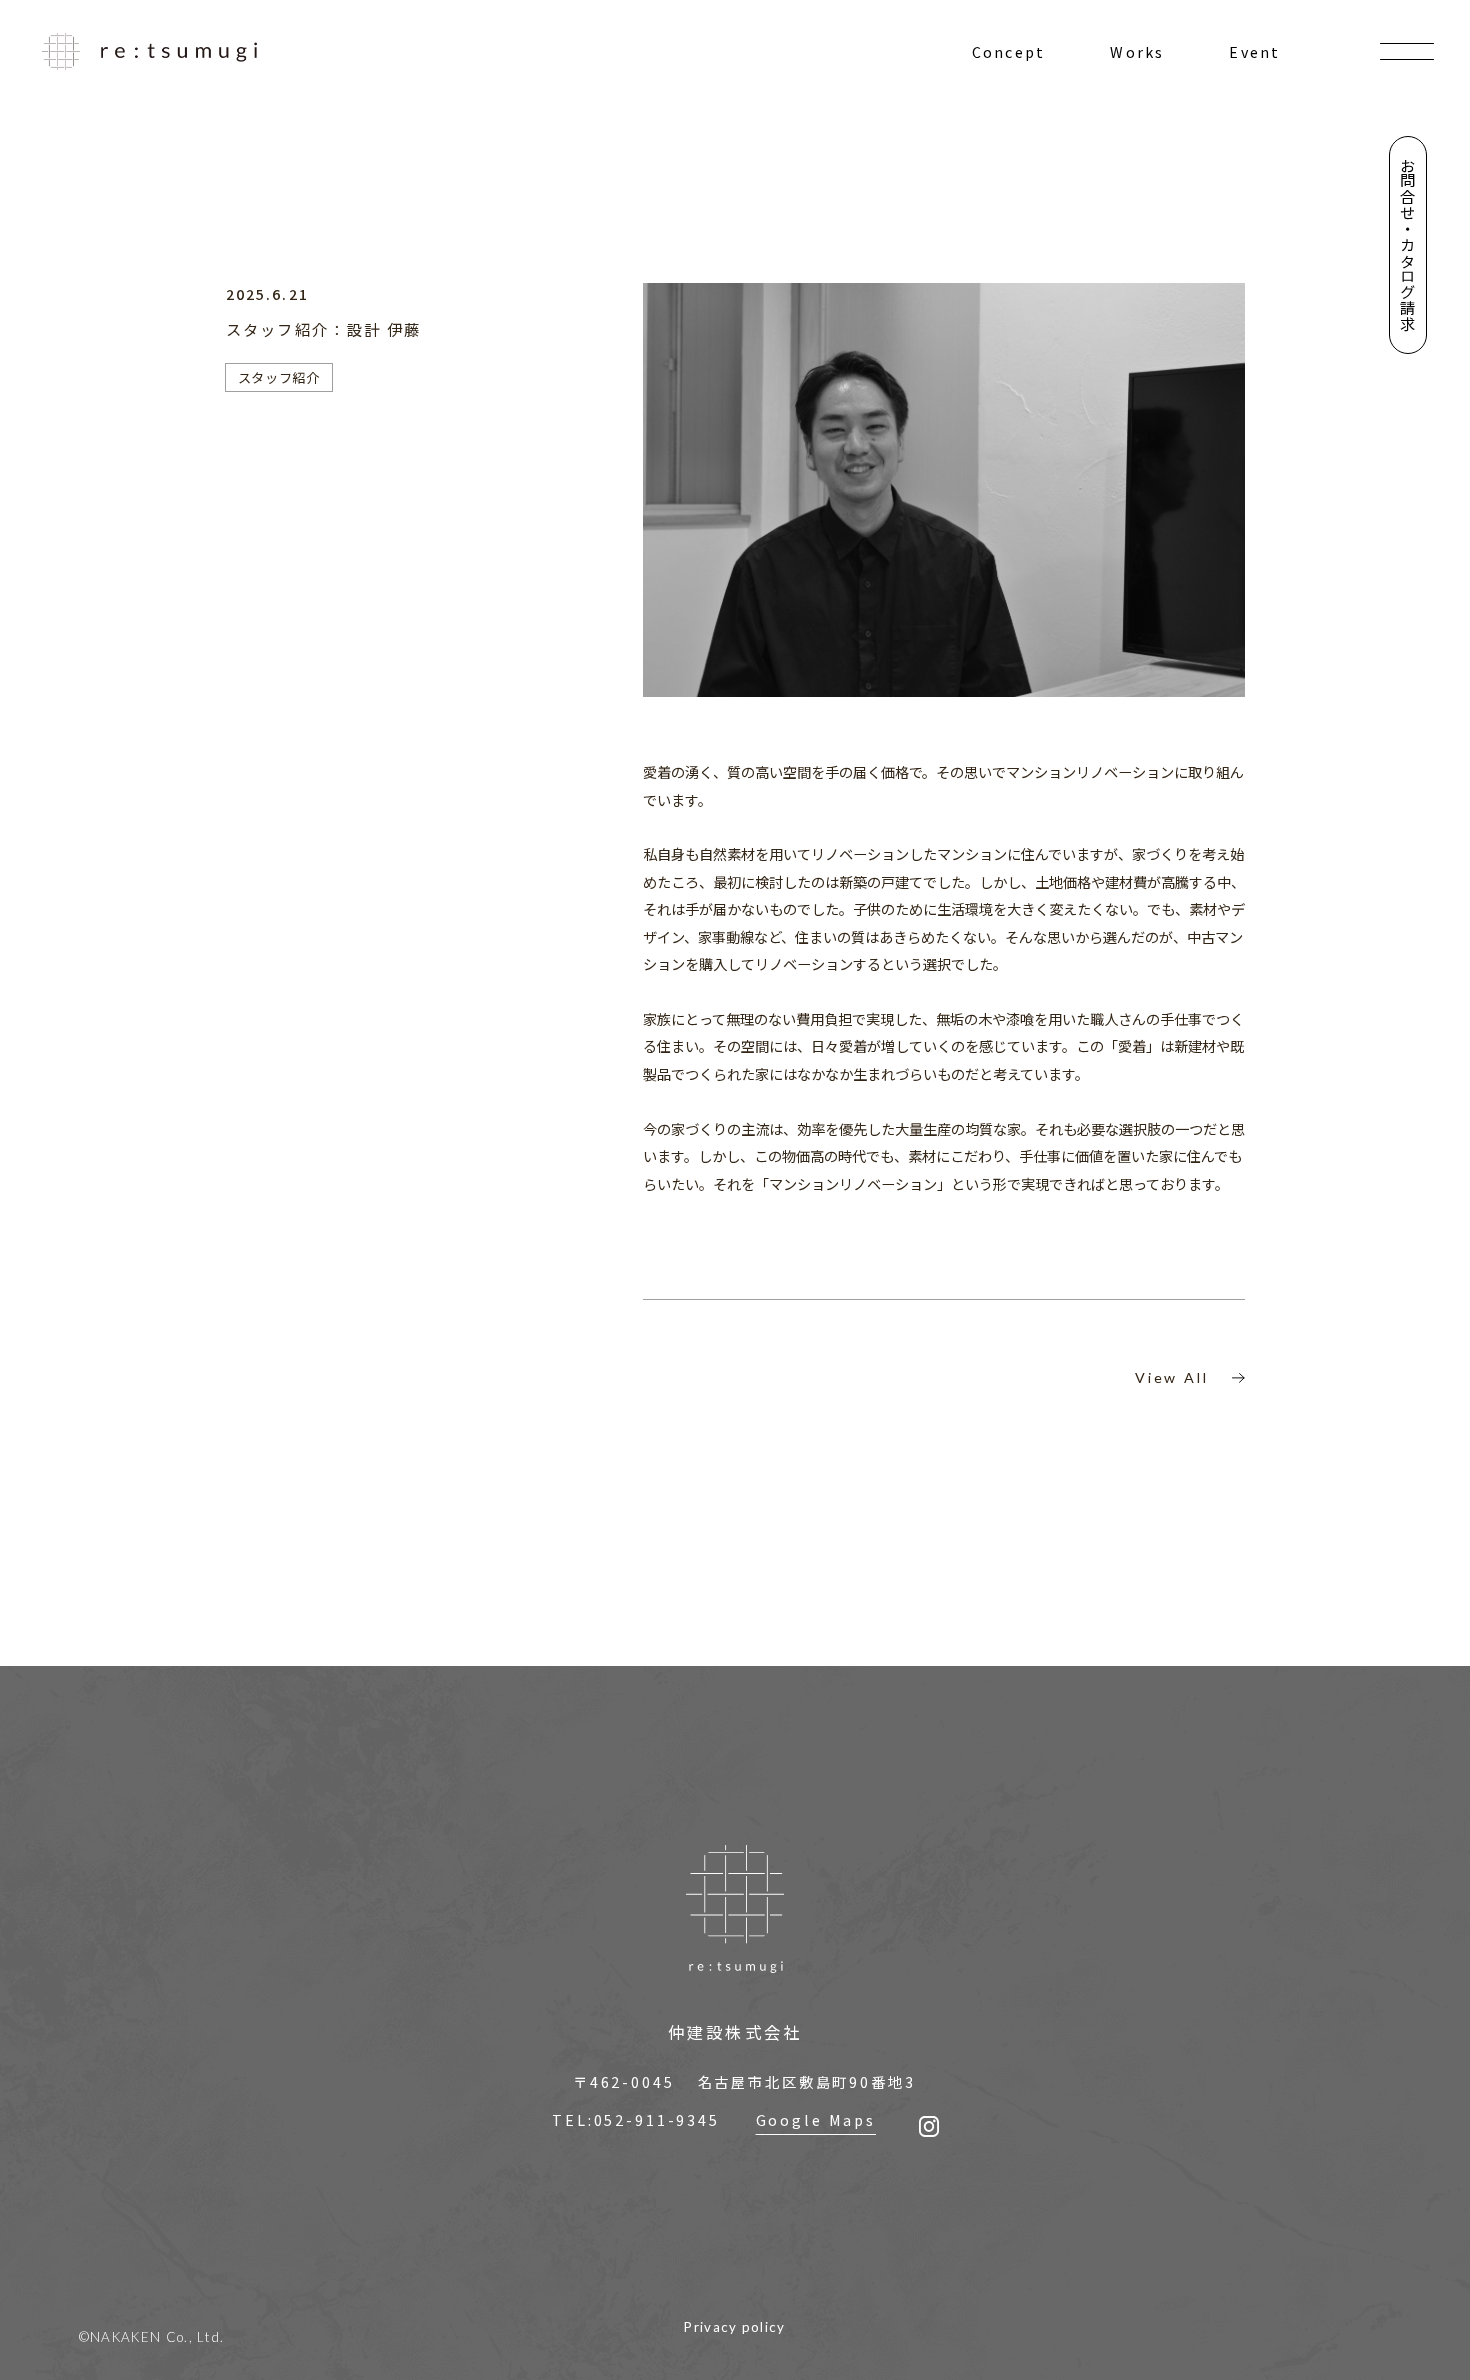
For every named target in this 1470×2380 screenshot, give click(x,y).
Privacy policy (735, 2327)
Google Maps (816, 2119)
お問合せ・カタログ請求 (1408, 244)
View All (1172, 1377)
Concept (1008, 51)
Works (1137, 51)
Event (1254, 51)
